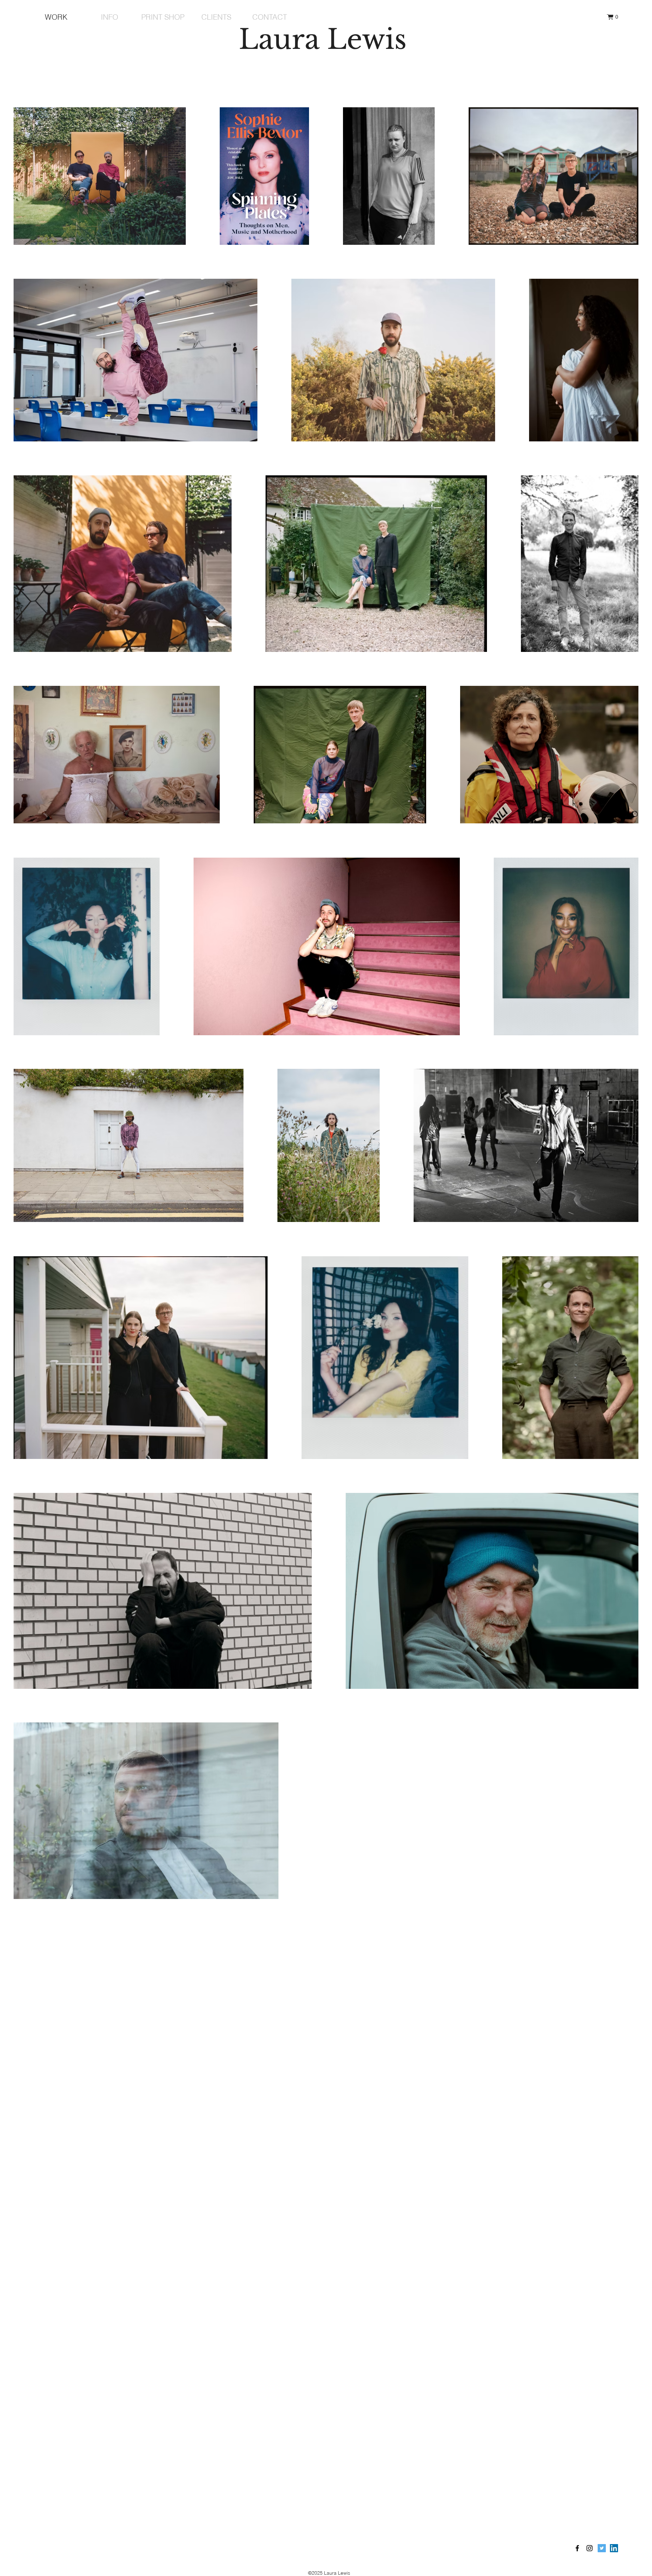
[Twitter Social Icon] (602, 2548)
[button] (612, 17)
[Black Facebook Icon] (577, 2548)
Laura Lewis (323, 39)
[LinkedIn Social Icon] (614, 2548)
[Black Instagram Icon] (590, 2548)
